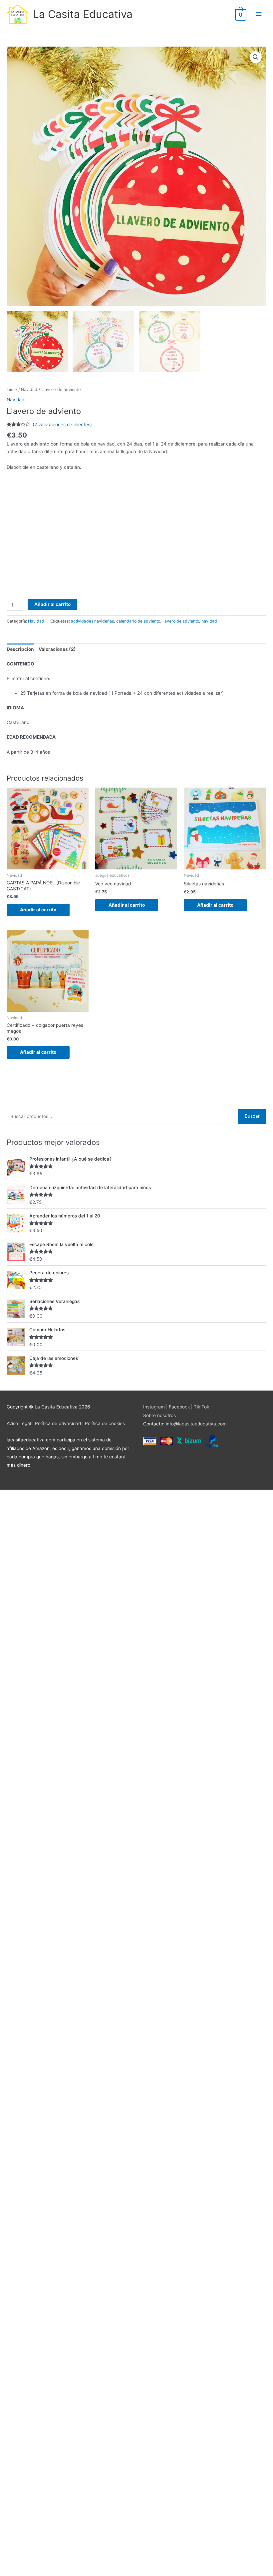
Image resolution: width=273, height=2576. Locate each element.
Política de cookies (105, 1423)
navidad (209, 621)
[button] (256, 57)
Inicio (12, 389)
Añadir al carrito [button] (38, 910)
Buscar (252, 1116)
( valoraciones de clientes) (62, 425)
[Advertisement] (136, 540)
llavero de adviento (181, 621)
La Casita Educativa (83, 14)
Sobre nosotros (159, 1415)
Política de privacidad (58, 1423)
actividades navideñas (92, 621)
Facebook (179, 1407)
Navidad (29, 389)
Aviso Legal (19, 1423)
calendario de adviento (138, 621)
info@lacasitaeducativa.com (196, 1424)
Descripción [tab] (20, 649)
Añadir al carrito (52, 604)
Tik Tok (201, 1407)
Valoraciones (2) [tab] (57, 649)
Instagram (154, 1407)
